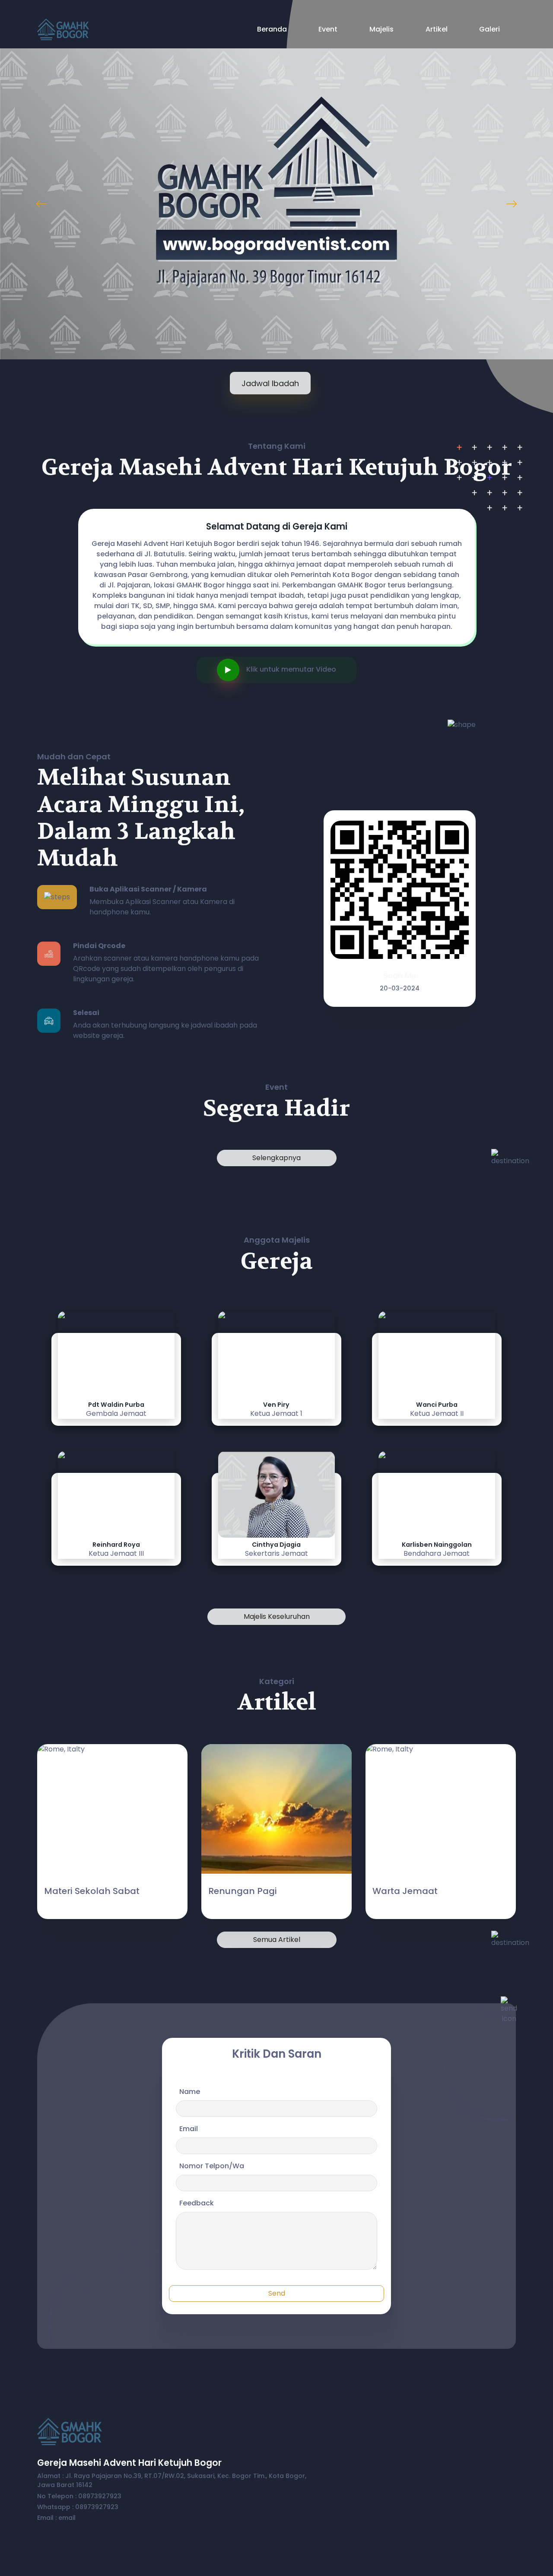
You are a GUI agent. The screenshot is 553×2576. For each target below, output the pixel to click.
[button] (232, 669)
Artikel (437, 29)
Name (190, 2092)
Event (328, 29)
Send (277, 2293)
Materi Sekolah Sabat (92, 1891)
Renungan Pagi (243, 1891)
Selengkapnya (276, 1158)
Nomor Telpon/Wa (212, 2166)
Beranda (272, 29)
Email (189, 2129)
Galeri (489, 29)
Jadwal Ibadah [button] (270, 383)
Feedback (197, 2203)
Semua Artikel (277, 1940)
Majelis (381, 29)
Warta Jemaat (405, 1891)
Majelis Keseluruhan (277, 1616)
